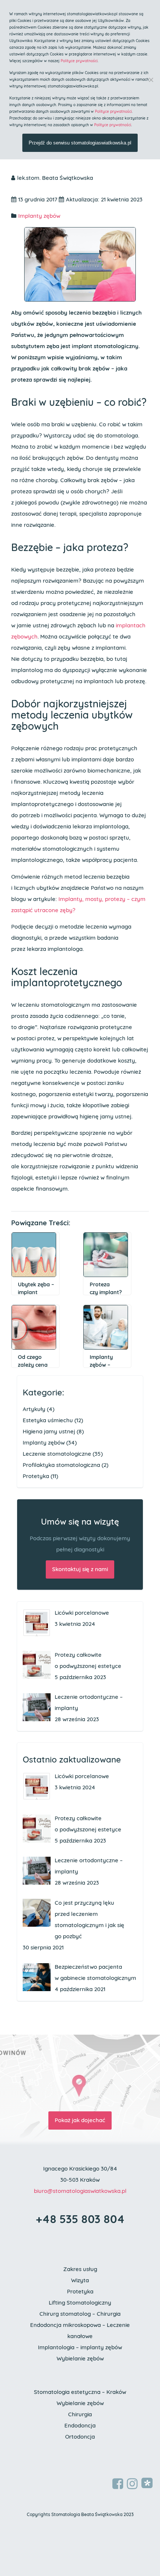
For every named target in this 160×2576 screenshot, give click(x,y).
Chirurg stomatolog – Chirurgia (80, 2314)
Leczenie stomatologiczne (57, 1454)
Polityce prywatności (79, 61)
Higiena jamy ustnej (49, 1431)
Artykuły (34, 1409)
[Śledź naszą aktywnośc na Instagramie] (132, 2484)
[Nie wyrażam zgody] (151, 80)
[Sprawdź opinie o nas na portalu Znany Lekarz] (147, 2483)
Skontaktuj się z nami (80, 1569)
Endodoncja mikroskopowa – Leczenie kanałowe (80, 2330)
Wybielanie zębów (80, 2358)
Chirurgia (80, 2414)
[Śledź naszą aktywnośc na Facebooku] (118, 2484)
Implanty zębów (39, 216)
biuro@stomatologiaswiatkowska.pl (80, 2191)
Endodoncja (80, 2425)
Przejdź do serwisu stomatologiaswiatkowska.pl (80, 143)
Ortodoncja (80, 2437)
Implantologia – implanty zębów (80, 2347)
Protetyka (36, 1476)
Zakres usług (80, 2269)
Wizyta (80, 2280)
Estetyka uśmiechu (48, 1420)
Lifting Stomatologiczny (80, 2303)
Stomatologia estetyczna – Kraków (80, 2392)
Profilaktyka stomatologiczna (61, 1465)
